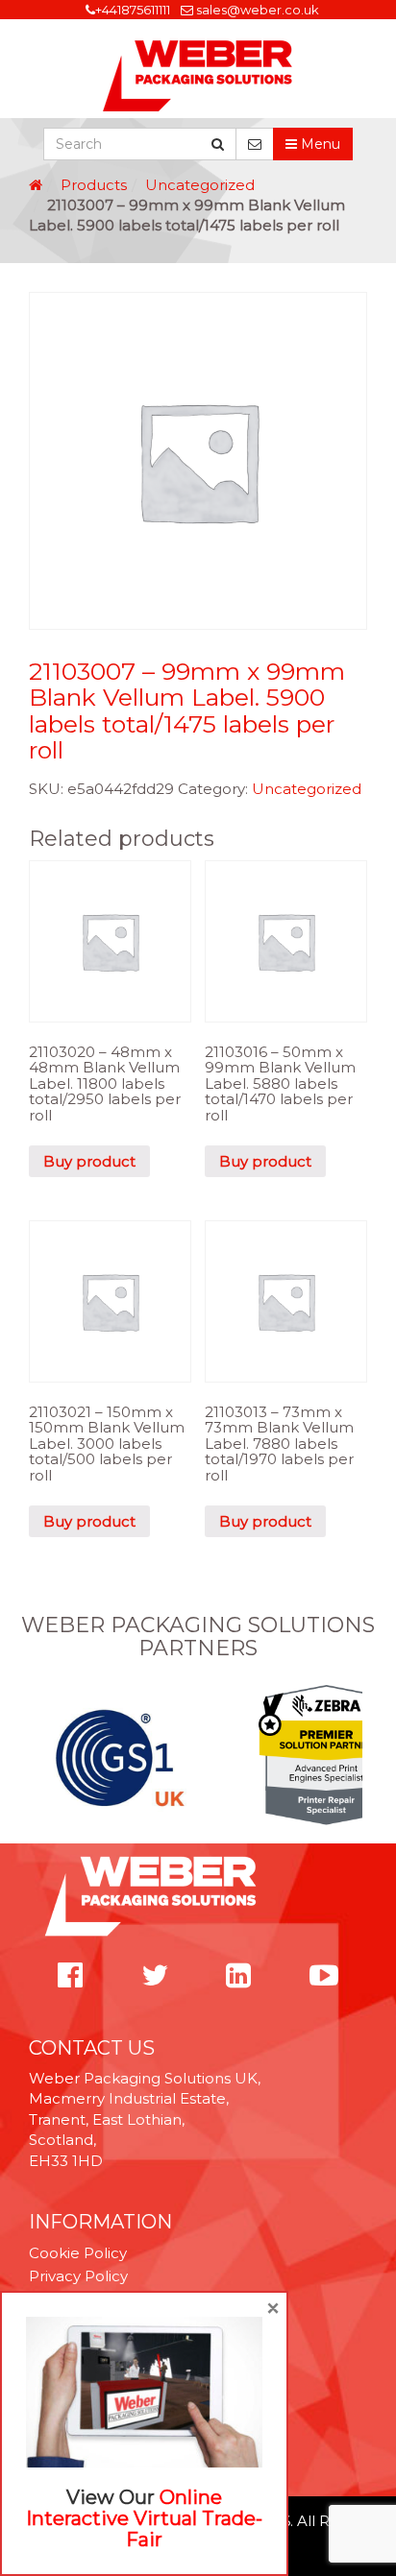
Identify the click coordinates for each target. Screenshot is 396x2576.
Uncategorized (200, 185)
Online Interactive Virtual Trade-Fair (144, 2518)
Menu (319, 144)
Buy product (89, 1161)
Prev (39, 1757)
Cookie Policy (78, 2253)
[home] (36, 185)
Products (94, 185)
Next (357, 1757)
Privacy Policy (78, 2276)
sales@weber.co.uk (258, 10)
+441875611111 (133, 10)
